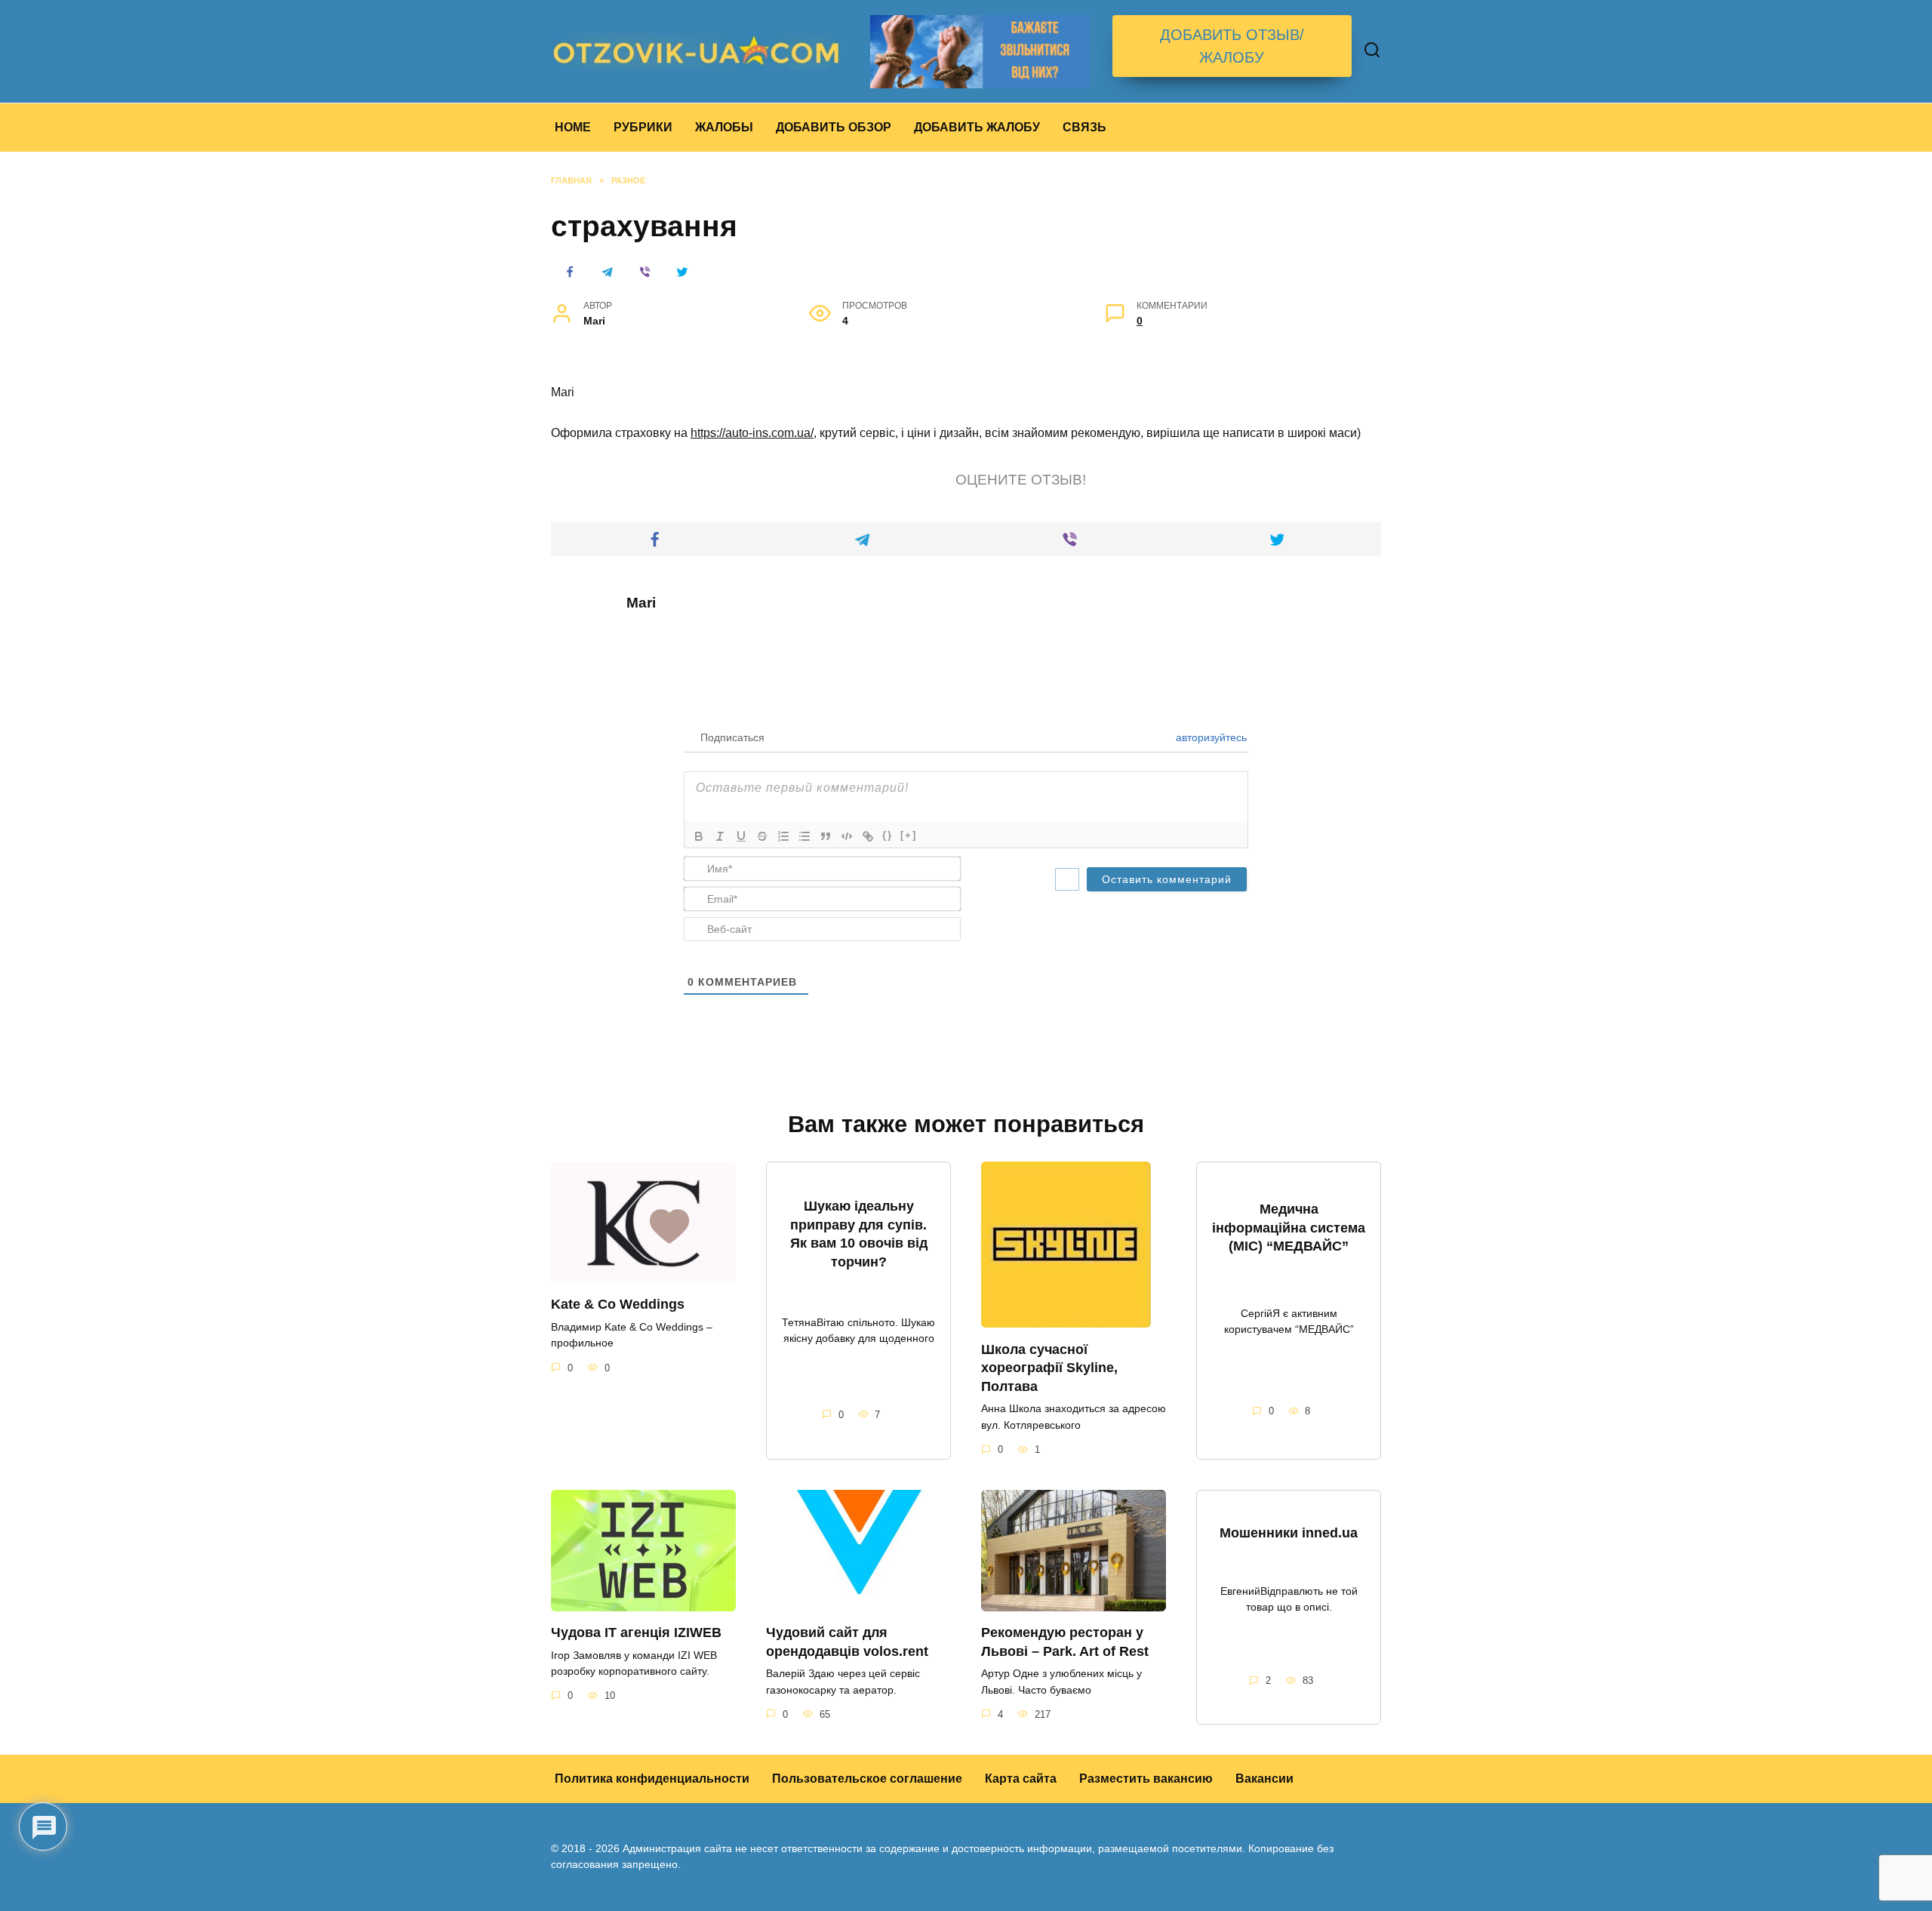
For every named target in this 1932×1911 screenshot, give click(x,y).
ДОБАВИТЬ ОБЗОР (834, 127)
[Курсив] (720, 836)
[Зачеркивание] (762, 836)
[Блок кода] (847, 836)
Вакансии (1264, 1779)
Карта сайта (1021, 1779)
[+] (909, 835)
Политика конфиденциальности (652, 1779)
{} (888, 835)
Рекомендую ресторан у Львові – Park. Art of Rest (1065, 1642)
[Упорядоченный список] (783, 836)
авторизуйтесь (1210, 737)
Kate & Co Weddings (618, 1304)
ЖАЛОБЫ (724, 127)
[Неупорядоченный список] (804, 836)
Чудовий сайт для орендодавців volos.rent (847, 1642)
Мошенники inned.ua (1289, 1533)
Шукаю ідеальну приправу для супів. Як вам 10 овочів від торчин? (859, 1234)
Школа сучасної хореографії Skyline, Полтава (1049, 1367)
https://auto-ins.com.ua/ (752, 433)
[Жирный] (699, 836)
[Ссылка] (868, 836)
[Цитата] (826, 836)
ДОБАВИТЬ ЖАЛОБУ (977, 127)
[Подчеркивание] (741, 836)
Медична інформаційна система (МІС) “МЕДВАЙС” (1289, 1228)
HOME (573, 127)
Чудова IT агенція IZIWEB (636, 1633)
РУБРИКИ (643, 127)
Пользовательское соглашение (867, 1779)
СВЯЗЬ (1084, 127)
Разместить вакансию (1146, 1779)
